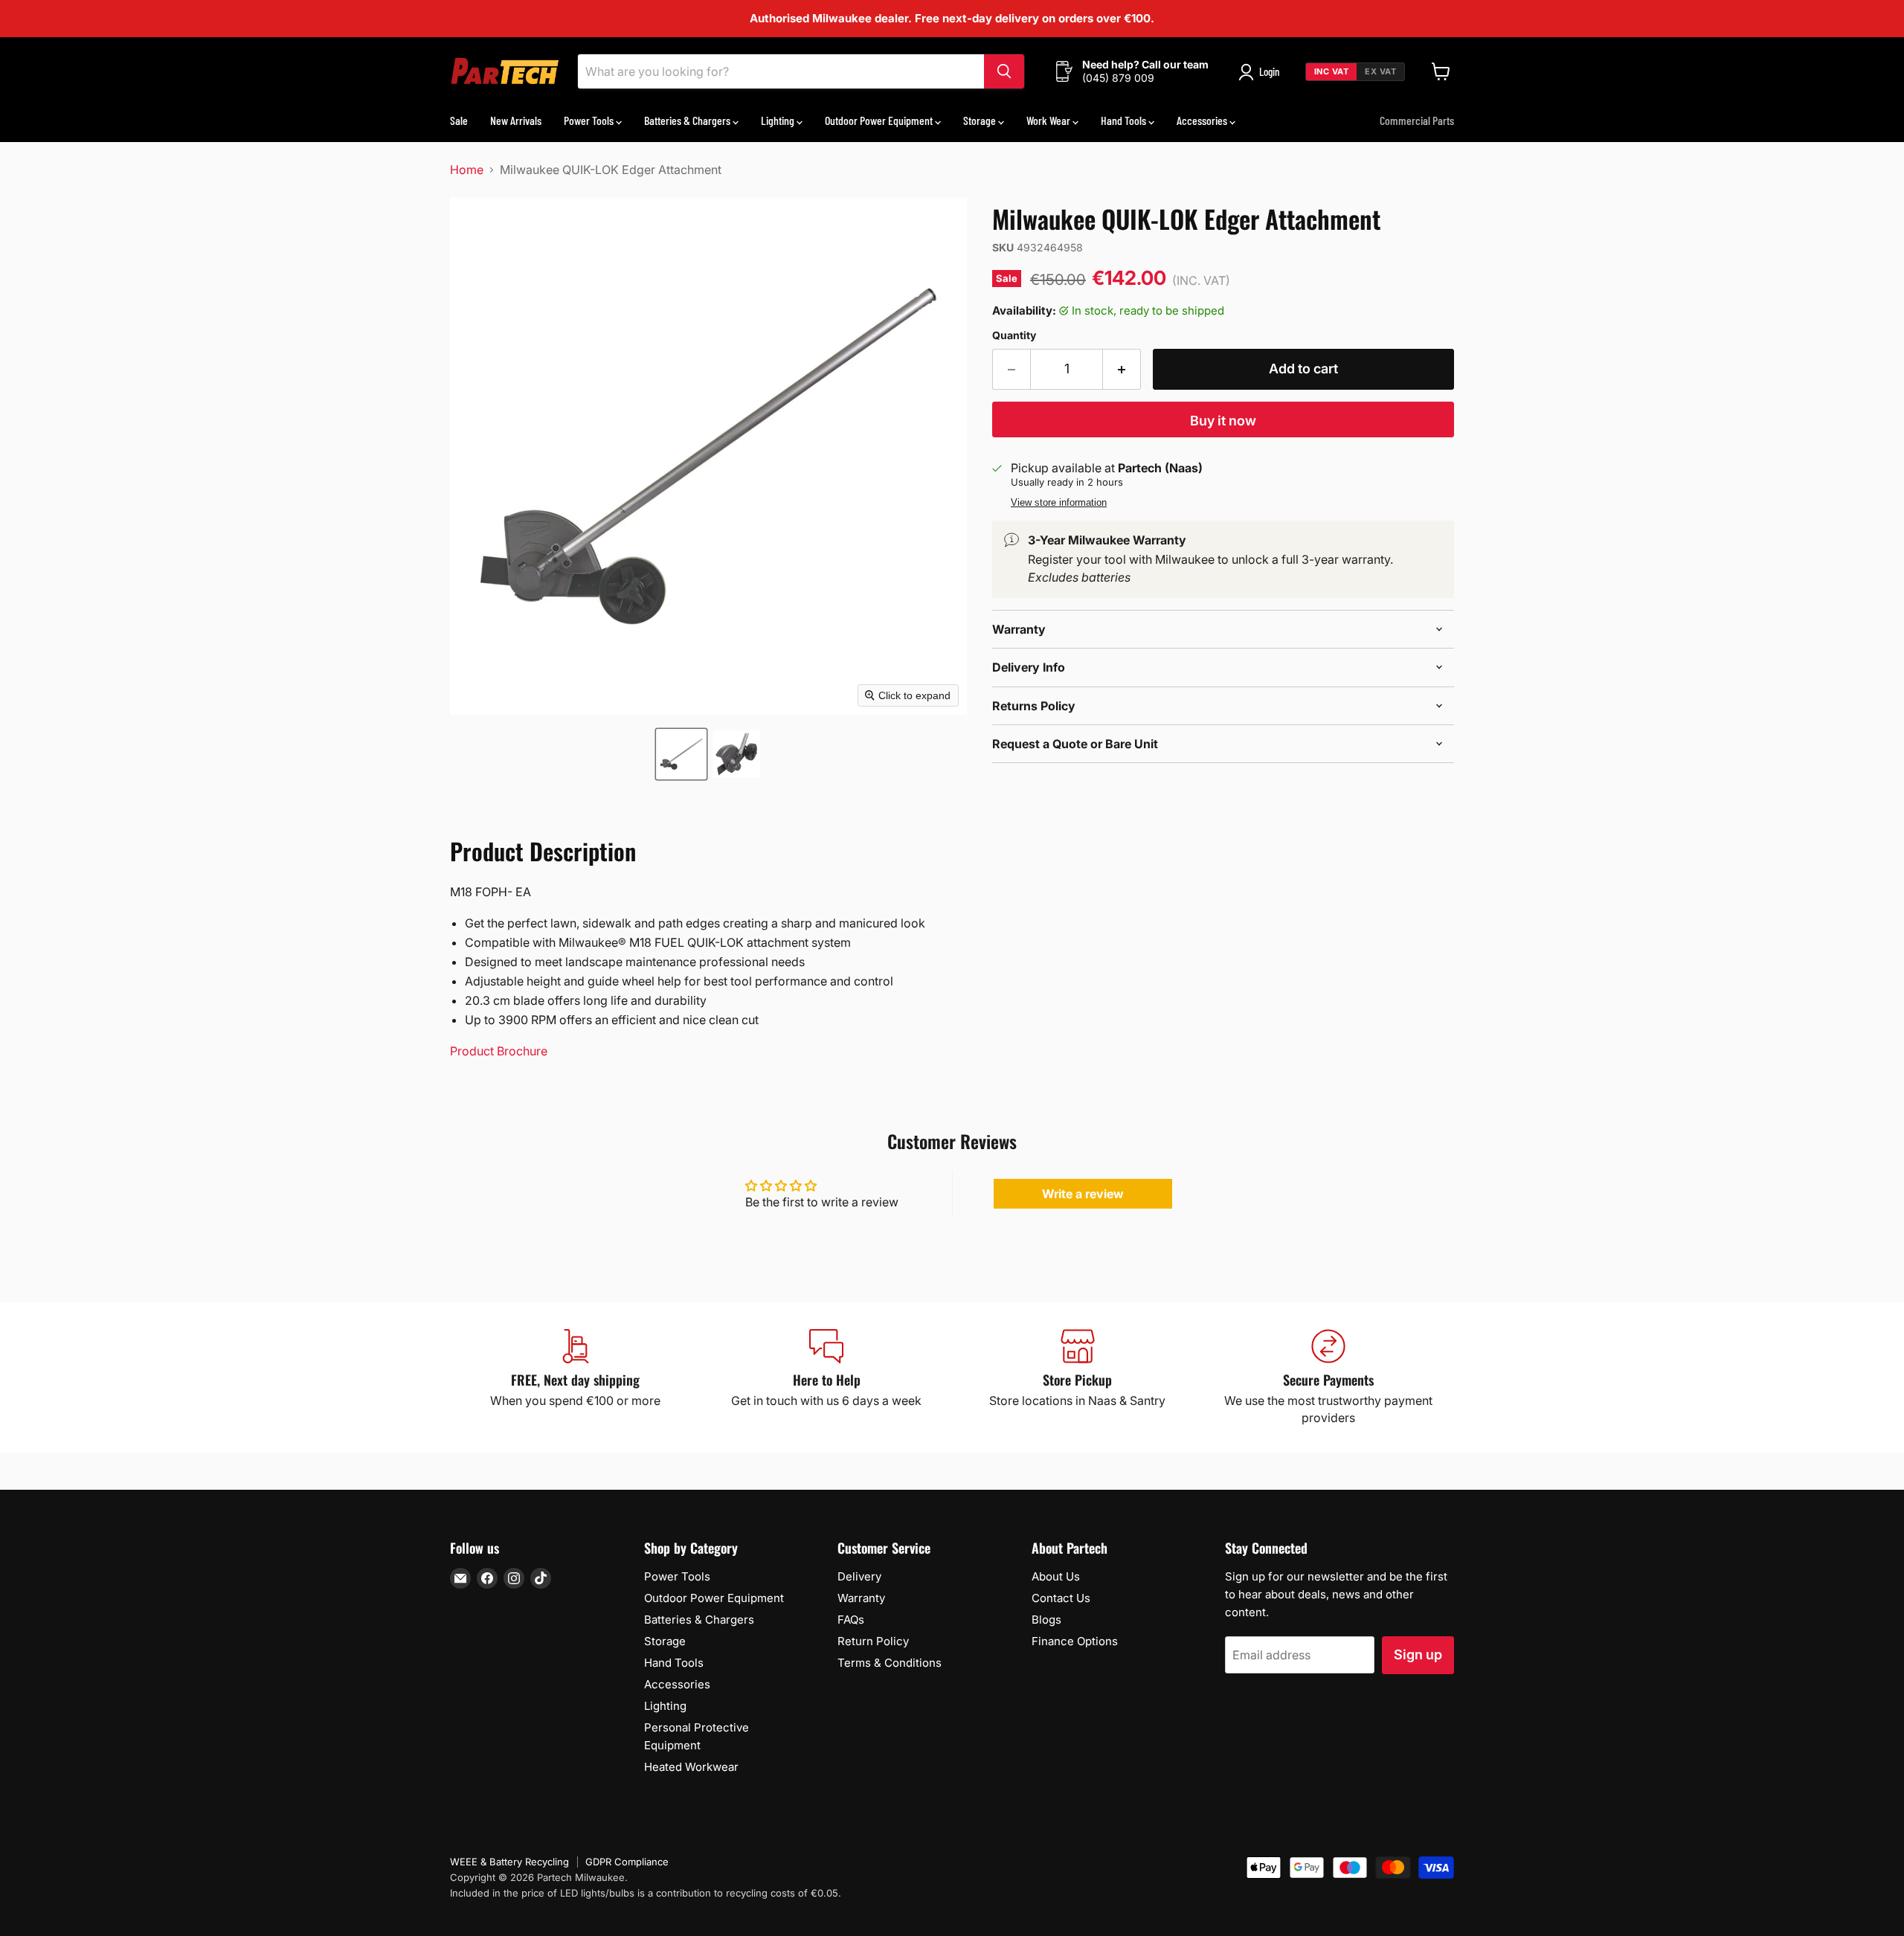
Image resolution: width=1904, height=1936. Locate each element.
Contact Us (1061, 1598)
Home (467, 170)
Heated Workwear (691, 1767)
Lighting (779, 120)
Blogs (1046, 1620)
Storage (981, 120)
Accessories (1203, 120)
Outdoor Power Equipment (880, 120)
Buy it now (1223, 421)
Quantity (1014, 335)
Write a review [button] (1083, 1194)
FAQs (851, 1620)
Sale (459, 120)
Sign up (1418, 1654)
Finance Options (1075, 1641)
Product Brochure (499, 1051)
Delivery (859, 1576)
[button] (681, 754)
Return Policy (873, 1641)
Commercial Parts (1417, 120)
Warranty (861, 1598)
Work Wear (1049, 120)
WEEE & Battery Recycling (509, 1862)
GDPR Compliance (627, 1862)
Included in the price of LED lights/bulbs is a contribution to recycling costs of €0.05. (646, 1893)
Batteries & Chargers (688, 120)
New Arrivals (516, 120)
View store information (1059, 503)
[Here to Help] (827, 1377)
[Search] (1004, 71)
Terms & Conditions (890, 1663)
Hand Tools (1125, 120)
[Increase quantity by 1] (1122, 369)
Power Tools (590, 120)
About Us (1056, 1576)
